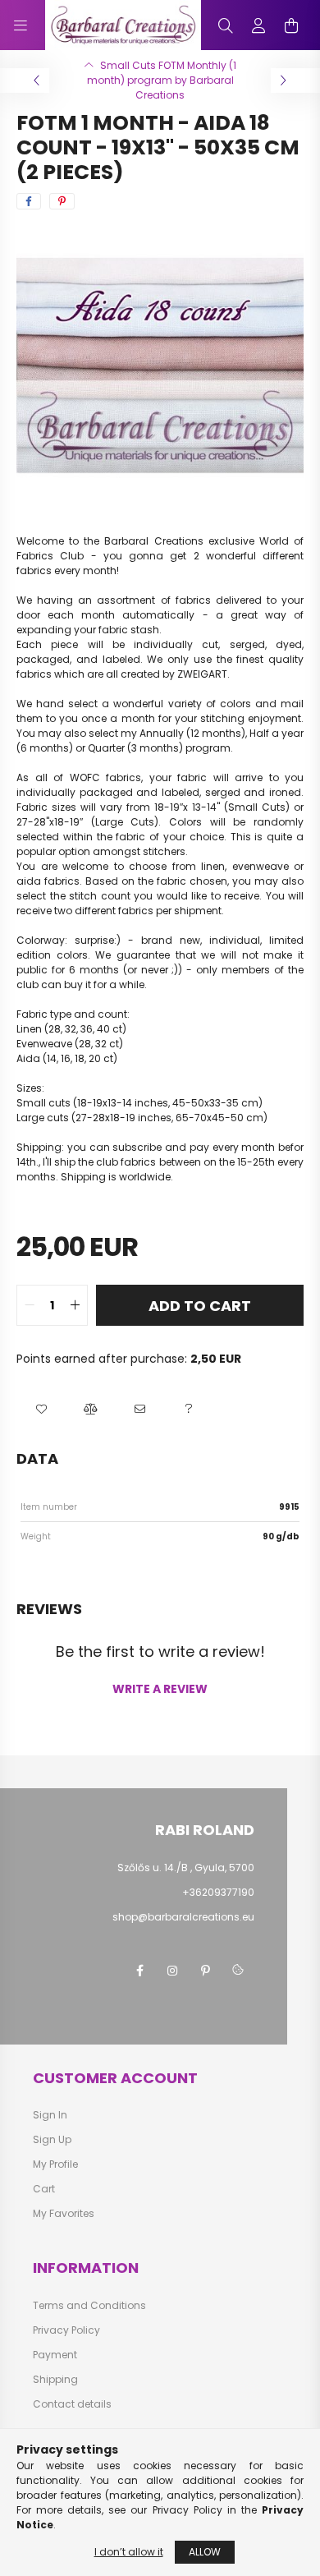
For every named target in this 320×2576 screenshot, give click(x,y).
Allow (205, 2552)
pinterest (205, 1971)
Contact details (72, 2404)
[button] (41, 1409)
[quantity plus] (75, 1305)
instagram (172, 1971)
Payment (55, 2355)
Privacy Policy (66, 2330)
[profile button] (258, 25)
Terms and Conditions (89, 2306)
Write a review (160, 1689)
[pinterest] (62, 201)
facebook (139, 1971)
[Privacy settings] (238, 1971)
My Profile (55, 2164)
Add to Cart (200, 1306)
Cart (44, 2189)
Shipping (55, 2380)
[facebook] (29, 201)
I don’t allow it (129, 2552)
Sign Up (52, 2140)
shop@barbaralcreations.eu (183, 1917)
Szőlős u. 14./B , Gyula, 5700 (186, 1868)
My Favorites (64, 2214)
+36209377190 (218, 1892)
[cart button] (291, 25)
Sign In (50, 2115)
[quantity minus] (30, 1305)
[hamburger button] (21, 25)
